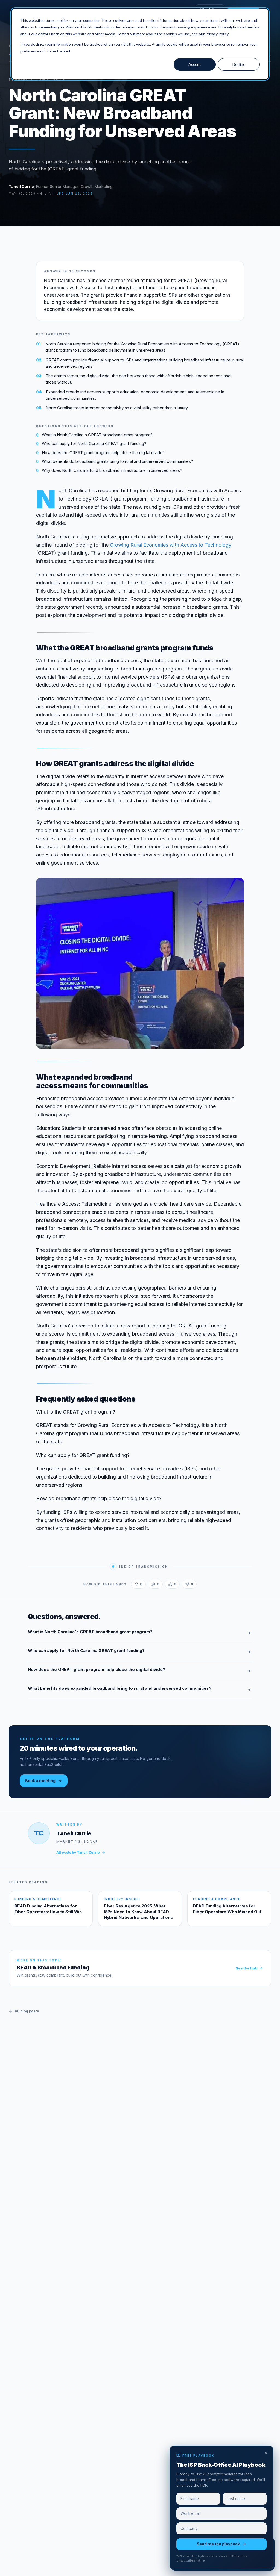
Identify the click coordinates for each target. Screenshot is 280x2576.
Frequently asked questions (86, 1399)
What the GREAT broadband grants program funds (125, 648)
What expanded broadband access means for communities (92, 1081)
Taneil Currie (21, 186)
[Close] (266, 2453)
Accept (195, 64)
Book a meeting (40, 1781)
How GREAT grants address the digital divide (115, 763)
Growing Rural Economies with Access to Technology (171, 545)
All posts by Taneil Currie (78, 1852)
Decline (239, 64)
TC (39, 1833)
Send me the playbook (218, 2544)
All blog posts (27, 2011)
